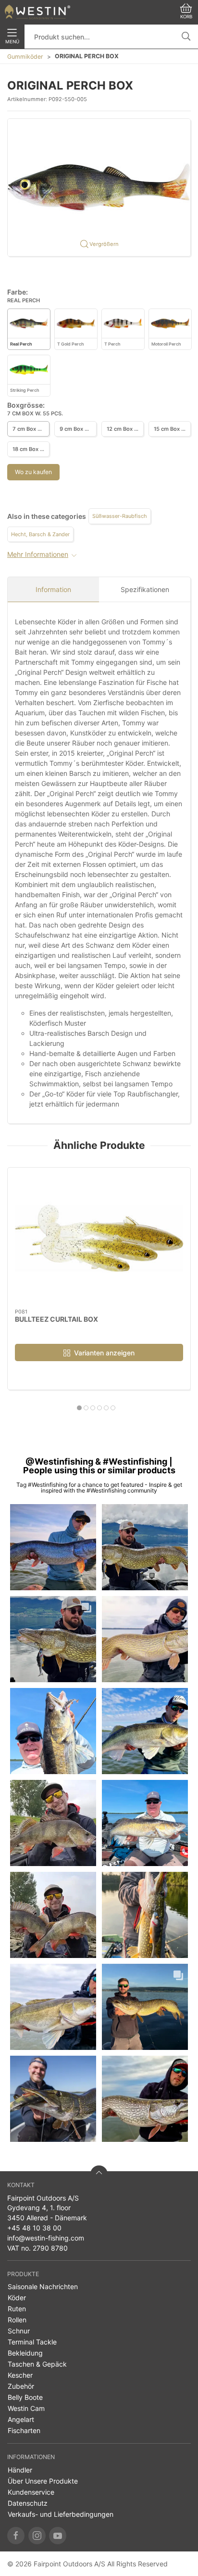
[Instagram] (37, 2536)
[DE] (37, 12)
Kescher (20, 2375)
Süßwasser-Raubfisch (120, 516)
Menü (12, 42)
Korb (186, 17)
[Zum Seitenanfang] (99, 2174)
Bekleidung (25, 2353)
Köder (17, 2298)
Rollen (17, 2320)
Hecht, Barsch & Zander (40, 534)
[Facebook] (16, 2536)
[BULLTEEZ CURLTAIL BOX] (99, 1238)
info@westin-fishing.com (46, 2238)
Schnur (19, 2331)
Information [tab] (53, 589)
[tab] (79, 1408)
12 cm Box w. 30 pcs (125, 429)
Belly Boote (25, 2397)
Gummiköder (25, 57)
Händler (20, 2470)
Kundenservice (31, 2492)
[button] (99, 187)
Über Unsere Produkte (43, 2481)
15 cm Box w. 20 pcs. (172, 429)
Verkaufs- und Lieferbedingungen (61, 2514)
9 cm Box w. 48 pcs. (78, 429)
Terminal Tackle (32, 2342)
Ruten (17, 2309)
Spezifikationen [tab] (145, 589)
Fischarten (24, 2430)
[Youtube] (58, 2536)
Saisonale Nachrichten (43, 2286)
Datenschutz (28, 2503)
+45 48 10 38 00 (34, 2228)
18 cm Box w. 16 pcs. (31, 449)
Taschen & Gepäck (37, 2364)
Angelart (21, 2419)
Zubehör (21, 2386)
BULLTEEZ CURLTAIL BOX (56, 1319)
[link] (53, 1547)
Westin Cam (26, 2408)
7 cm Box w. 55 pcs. (31, 429)
